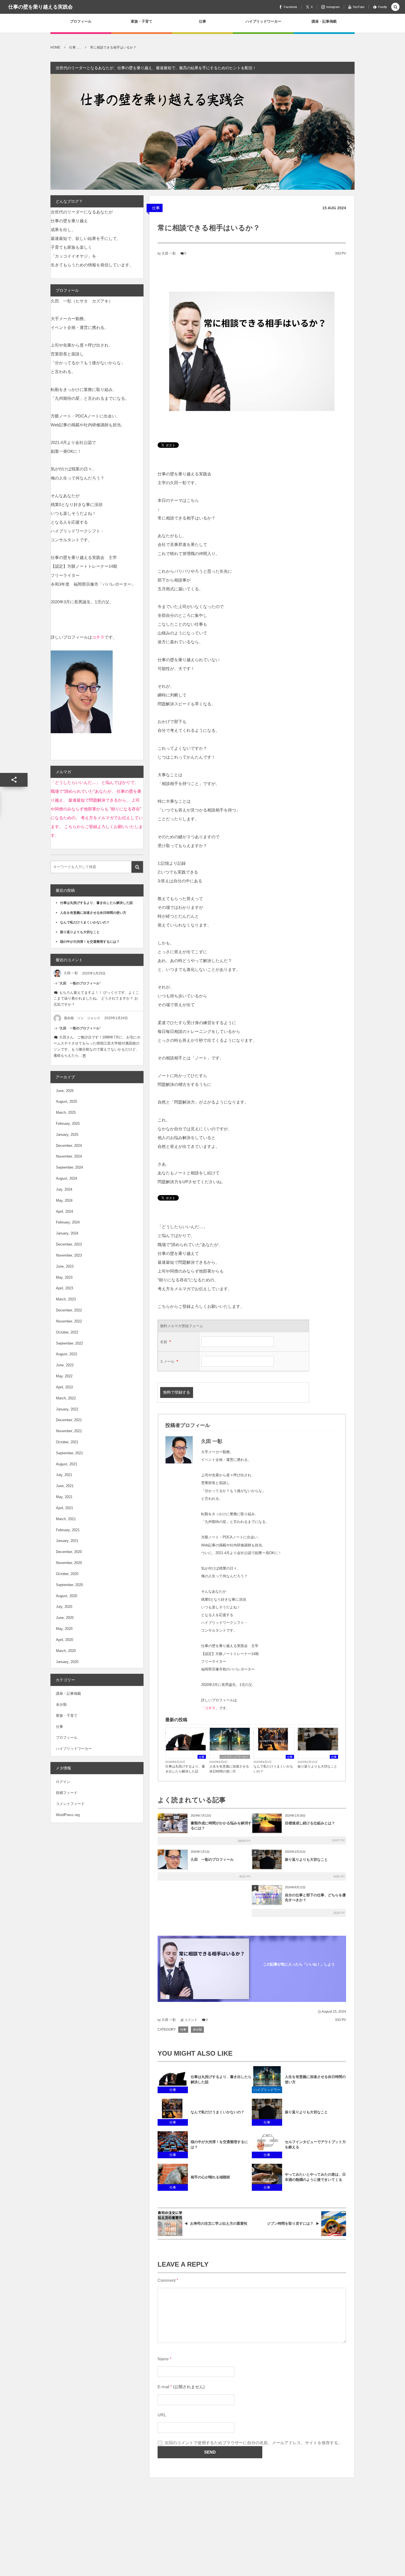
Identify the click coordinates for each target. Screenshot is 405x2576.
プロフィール (67, 1738)
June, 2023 (65, 1266)
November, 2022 (69, 1321)
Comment (167, 2280)
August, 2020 (67, 1596)
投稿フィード (67, 1793)
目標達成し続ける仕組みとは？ (310, 1823)
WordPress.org (68, 1815)
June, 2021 (65, 1486)
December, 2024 (69, 1146)
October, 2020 (67, 1574)
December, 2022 (69, 1310)
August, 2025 (67, 1101)
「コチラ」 (210, 1708)
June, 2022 (65, 1365)
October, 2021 (67, 1442)
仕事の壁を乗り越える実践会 (40, 7)
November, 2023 (69, 1255)
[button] (395, 7)
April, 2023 (64, 1288)
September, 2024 (69, 1167)
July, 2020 (64, 1607)
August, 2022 (67, 1354)
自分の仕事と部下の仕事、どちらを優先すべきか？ (315, 1898)
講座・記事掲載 (68, 1693)
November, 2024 (69, 1156)
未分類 (197, 2029)
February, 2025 (68, 1124)
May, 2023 (64, 1277)
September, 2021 (69, 1453)
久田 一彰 (169, 253)
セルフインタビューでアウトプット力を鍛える (315, 2144)
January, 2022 (67, 1409)
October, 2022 (67, 1332)
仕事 (156, 208)
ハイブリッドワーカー (235, 1757)
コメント (191, 2020)
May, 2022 (64, 1376)
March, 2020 (66, 1651)
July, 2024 (64, 1189)
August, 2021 (67, 1464)
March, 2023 (66, 1299)
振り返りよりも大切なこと (317, 1766)
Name (163, 2359)
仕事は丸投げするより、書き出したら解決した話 (185, 1769)
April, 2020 (64, 1640)
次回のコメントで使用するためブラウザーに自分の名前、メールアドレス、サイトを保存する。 (253, 2443)
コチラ (98, 637)
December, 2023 (69, 1244)
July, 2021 (64, 1475)
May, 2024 (64, 1200)
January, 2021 (67, 1541)
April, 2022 (64, 1387)
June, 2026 (65, 1091)
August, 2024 (67, 1178)
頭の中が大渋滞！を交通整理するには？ (219, 2144)
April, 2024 (64, 1211)
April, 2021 (64, 1508)
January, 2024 (67, 1233)
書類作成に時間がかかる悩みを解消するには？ (221, 1826)
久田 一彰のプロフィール (212, 1859)
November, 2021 (69, 1431)
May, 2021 (64, 1497)
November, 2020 (69, 1563)
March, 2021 (66, 1519)
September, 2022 (69, 1343)
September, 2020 (69, 1585)
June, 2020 (65, 1618)
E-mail (163, 2387)
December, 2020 (69, 1552)
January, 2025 (67, 1135)
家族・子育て (67, 1716)
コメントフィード (70, 1804)
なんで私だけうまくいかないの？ (273, 1769)
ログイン (63, 1782)
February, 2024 (68, 1222)
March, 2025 (66, 1112)
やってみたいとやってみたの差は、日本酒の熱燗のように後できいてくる (315, 2177)
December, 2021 (69, 1420)
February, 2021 (68, 1530)
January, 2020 (67, 1662)
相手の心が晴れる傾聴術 (210, 2177)
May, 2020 (64, 1629)
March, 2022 (66, 1398)
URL (162, 2415)
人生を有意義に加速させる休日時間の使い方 (229, 1769)
